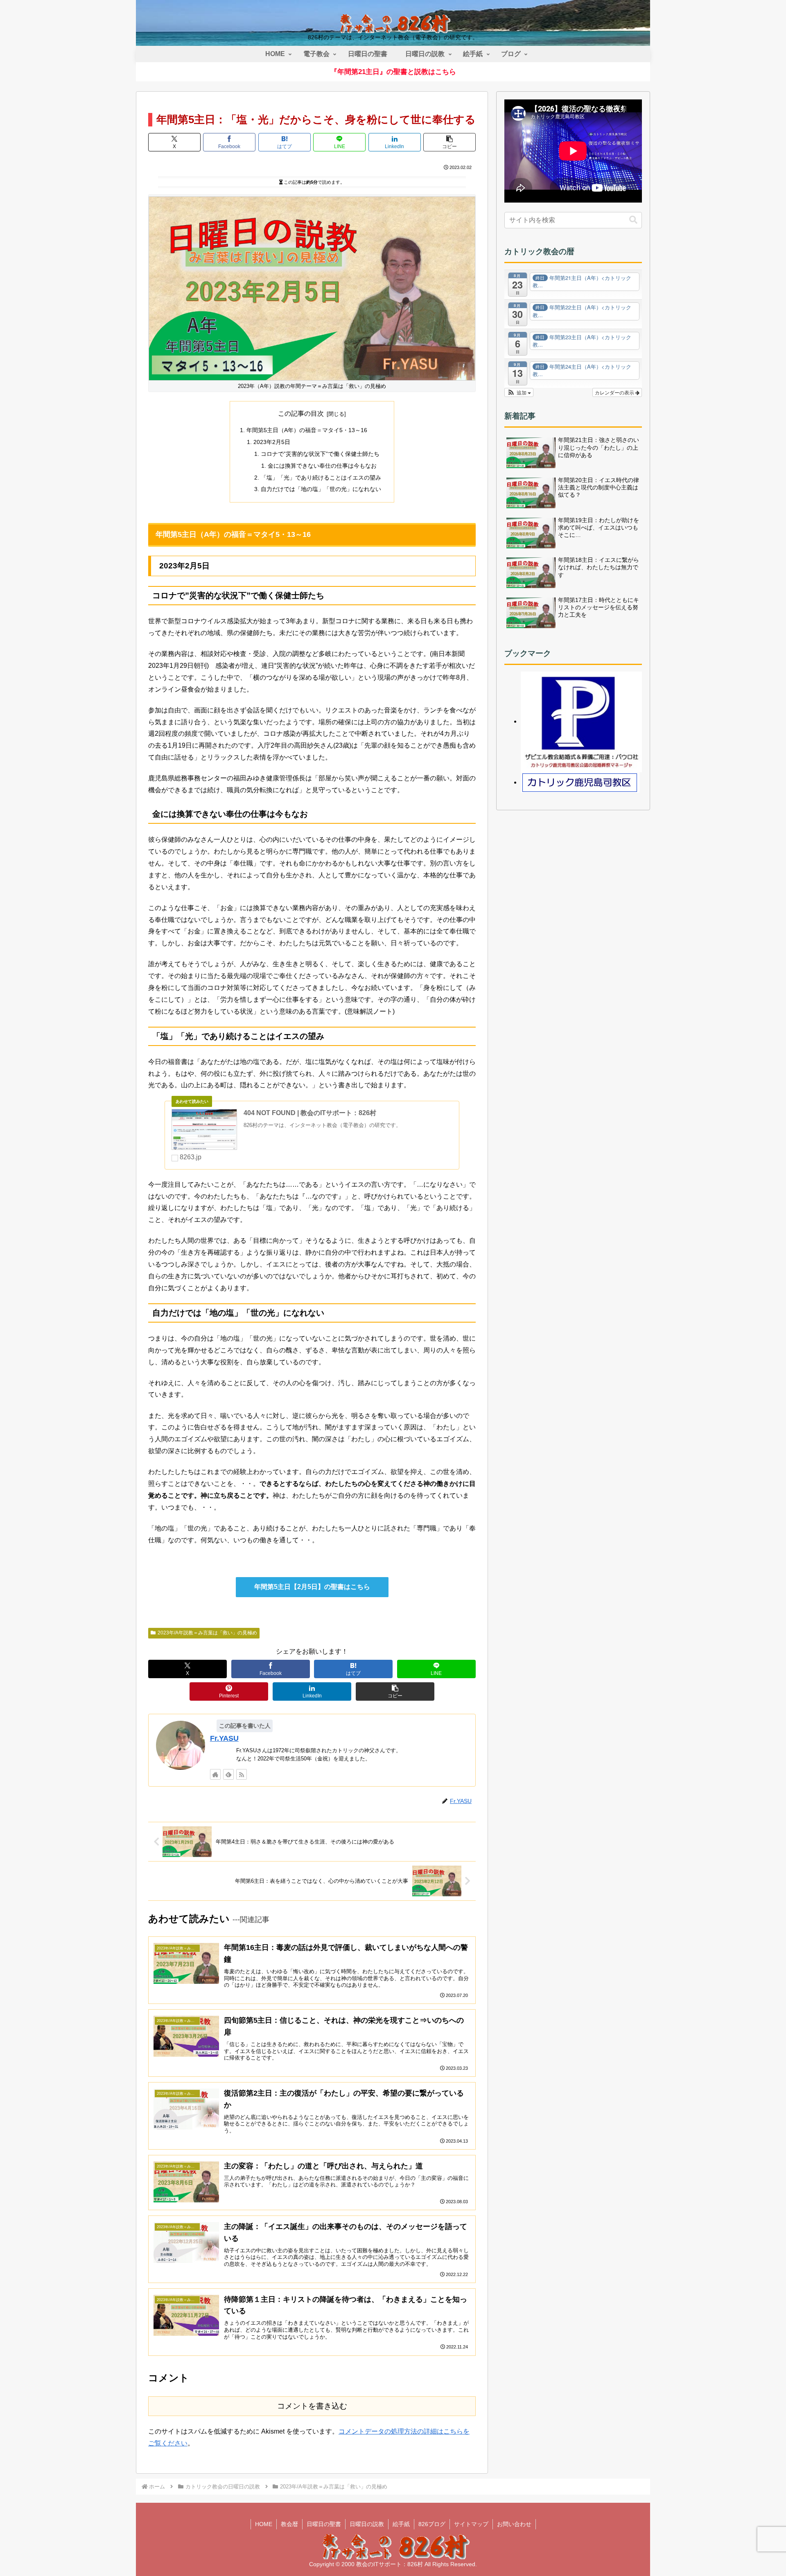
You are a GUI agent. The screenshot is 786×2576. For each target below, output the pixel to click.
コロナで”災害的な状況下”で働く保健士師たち (320, 454)
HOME (264, 2524)
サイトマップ (471, 2524)
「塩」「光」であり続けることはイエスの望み (321, 478)
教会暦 (289, 2524)
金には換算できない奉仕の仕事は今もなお (322, 466)
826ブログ (432, 2524)
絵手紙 (401, 2524)
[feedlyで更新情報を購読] (228, 1774)
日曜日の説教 (367, 2524)
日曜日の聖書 (324, 2524)
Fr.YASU (224, 1738)
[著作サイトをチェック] (215, 1774)
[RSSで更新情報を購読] (242, 1774)
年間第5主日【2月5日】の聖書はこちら (312, 1587)
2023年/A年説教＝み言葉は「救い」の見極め (207, 1633)
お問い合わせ (514, 2524)
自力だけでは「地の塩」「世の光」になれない (321, 489)
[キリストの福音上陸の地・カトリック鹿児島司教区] (580, 782)
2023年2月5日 (272, 442)
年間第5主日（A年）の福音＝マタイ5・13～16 (307, 430)
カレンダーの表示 (615, 392)
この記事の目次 (301, 414)
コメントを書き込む (312, 2406)
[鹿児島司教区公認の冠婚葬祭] (581, 721)
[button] (449, 142)
